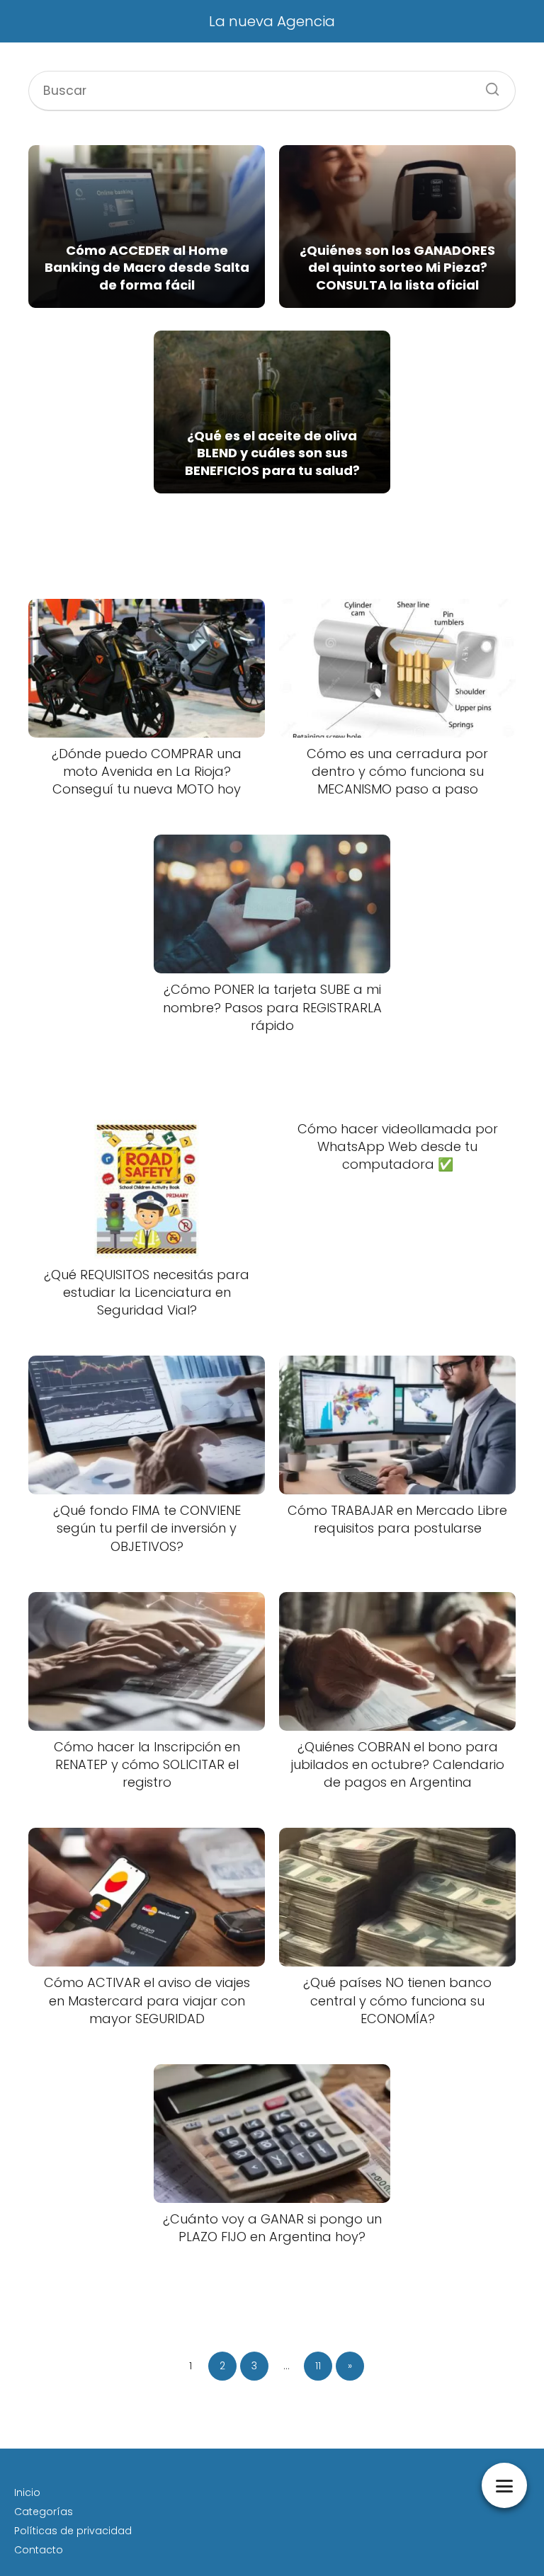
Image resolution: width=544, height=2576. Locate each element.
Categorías (44, 2512)
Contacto (39, 2550)
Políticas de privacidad (73, 2531)
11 (318, 2366)
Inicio (27, 2492)
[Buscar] (487, 85)
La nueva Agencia (272, 21)
